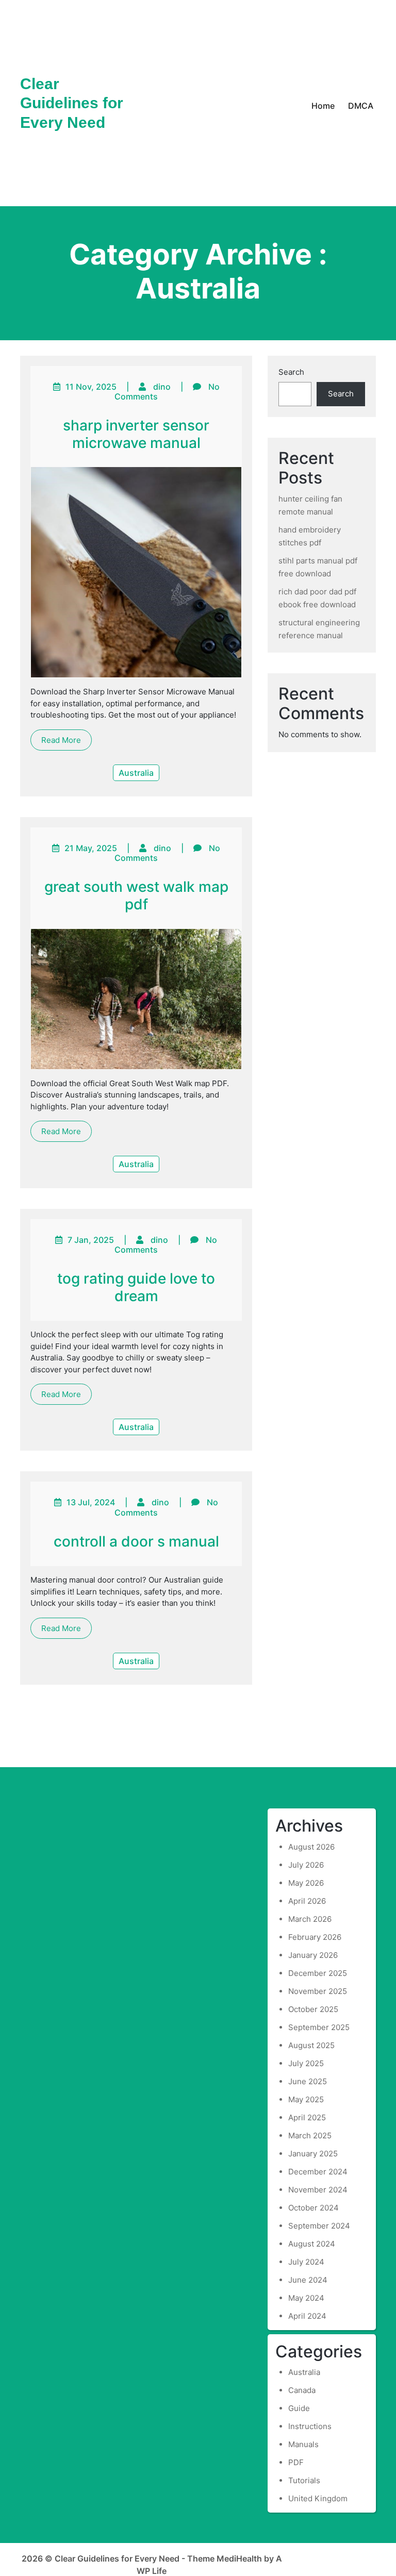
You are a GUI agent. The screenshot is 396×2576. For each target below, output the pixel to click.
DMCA (361, 106)
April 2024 (307, 2316)
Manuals (303, 2444)
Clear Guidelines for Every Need (72, 103)
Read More (61, 740)
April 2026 (307, 1901)
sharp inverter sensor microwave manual (136, 434)
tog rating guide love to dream (136, 1287)
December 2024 (318, 2172)
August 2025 (311, 2045)
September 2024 (319, 2226)
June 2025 (308, 2081)
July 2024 (306, 2262)
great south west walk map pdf (136, 895)
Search (291, 372)
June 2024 (308, 2280)
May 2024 (306, 2298)
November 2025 (318, 1991)
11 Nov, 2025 (91, 387)
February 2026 (315, 1937)
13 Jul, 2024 (91, 1502)
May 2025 (306, 2099)
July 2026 (306, 1865)
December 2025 (318, 1973)
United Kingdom (318, 2498)
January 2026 (313, 1955)
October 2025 (313, 2009)
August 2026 (311, 1847)
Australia (136, 773)
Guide (299, 2408)
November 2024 (318, 2190)
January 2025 (313, 2154)
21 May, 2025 (91, 848)
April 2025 (307, 2117)
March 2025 (310, 2135)
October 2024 (313, 2208)
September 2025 (319, 2027)
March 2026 (310, 1919)
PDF (296, 2462)
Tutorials (304, 2480)
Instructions (310, 2426)
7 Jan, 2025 (91, 1240)
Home (323, 106)
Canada (302, 2390)
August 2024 (312, 2244)
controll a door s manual (136, 1541)
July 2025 (306, 2063)
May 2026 (306, 1883)
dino (162, 387)
